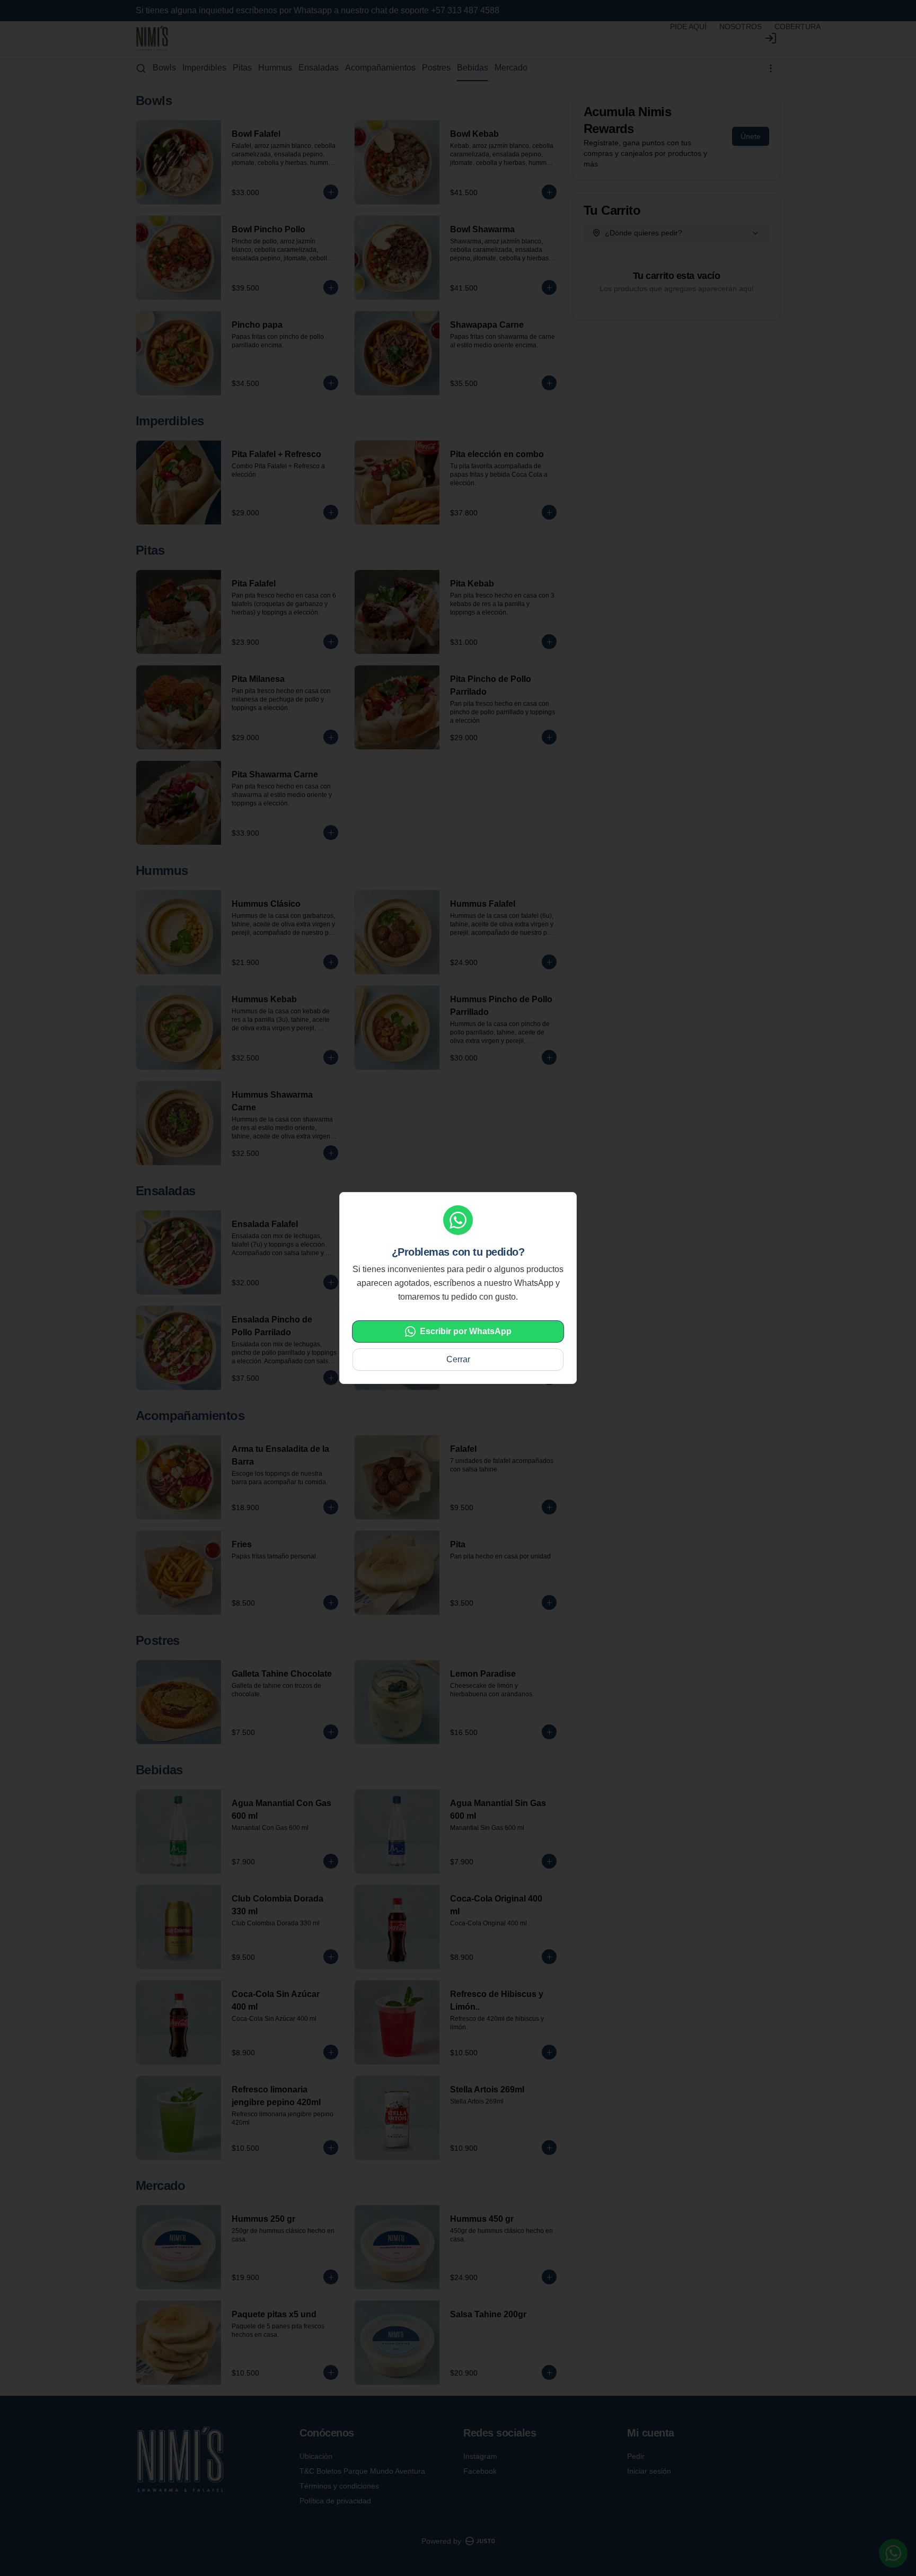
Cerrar (458, 1359)
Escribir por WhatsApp (466, 1331)
